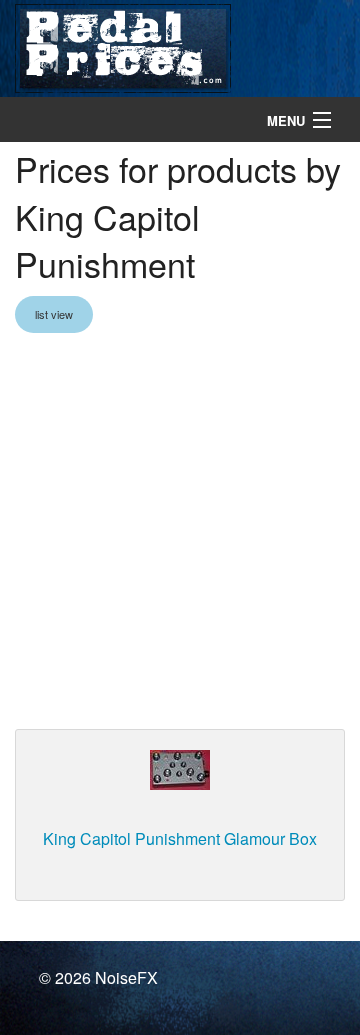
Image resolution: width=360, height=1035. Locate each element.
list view (54, 314)
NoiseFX (126, 977)
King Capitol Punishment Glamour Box (180, 838)
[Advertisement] (180, 533)
